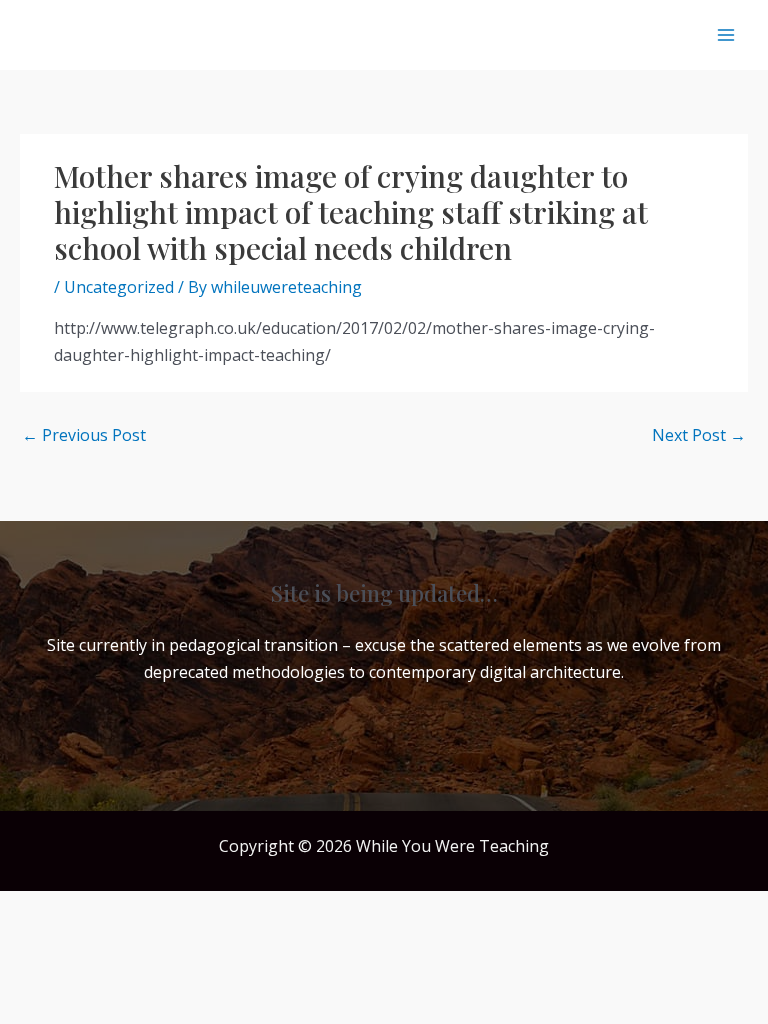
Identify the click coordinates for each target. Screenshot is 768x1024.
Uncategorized (119, 287)
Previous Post (84, 435)
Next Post (699, 435)
